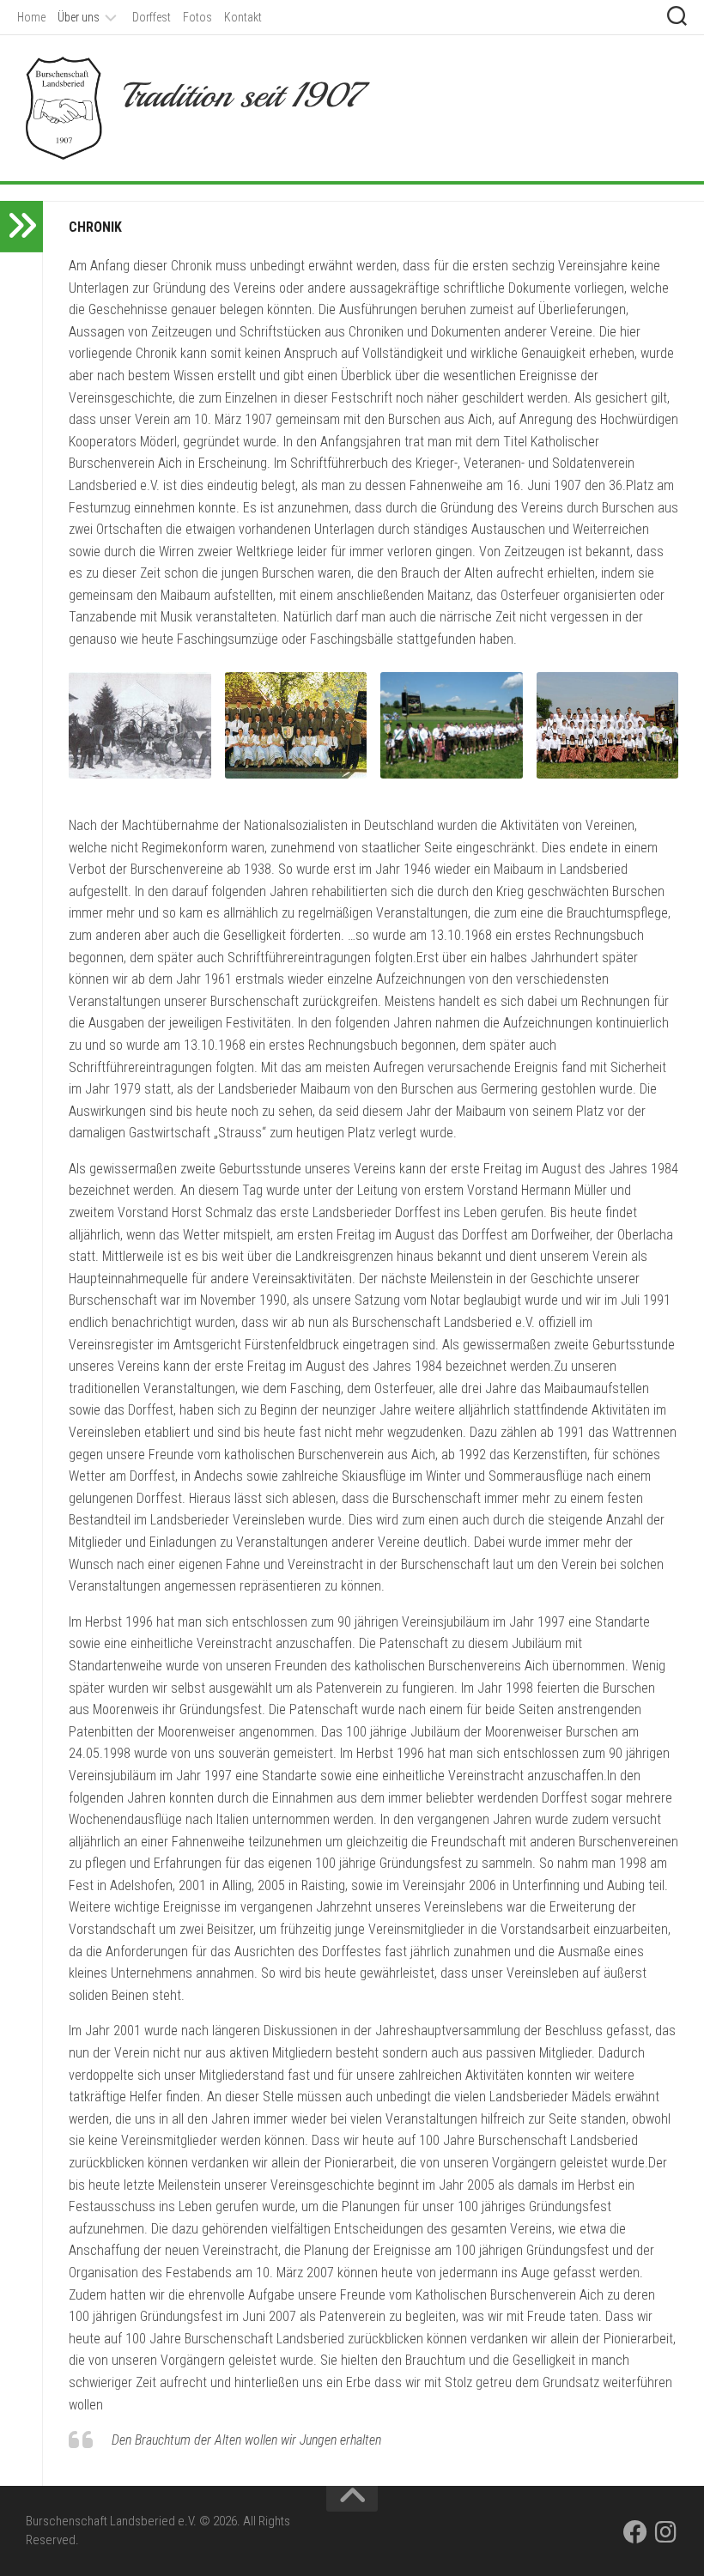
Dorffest (152, 17)
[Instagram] (666, 2532)
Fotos (197, 17)
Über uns (79, 17)
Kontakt (243, 17)
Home (31, 17)
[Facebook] (635, 2532)
